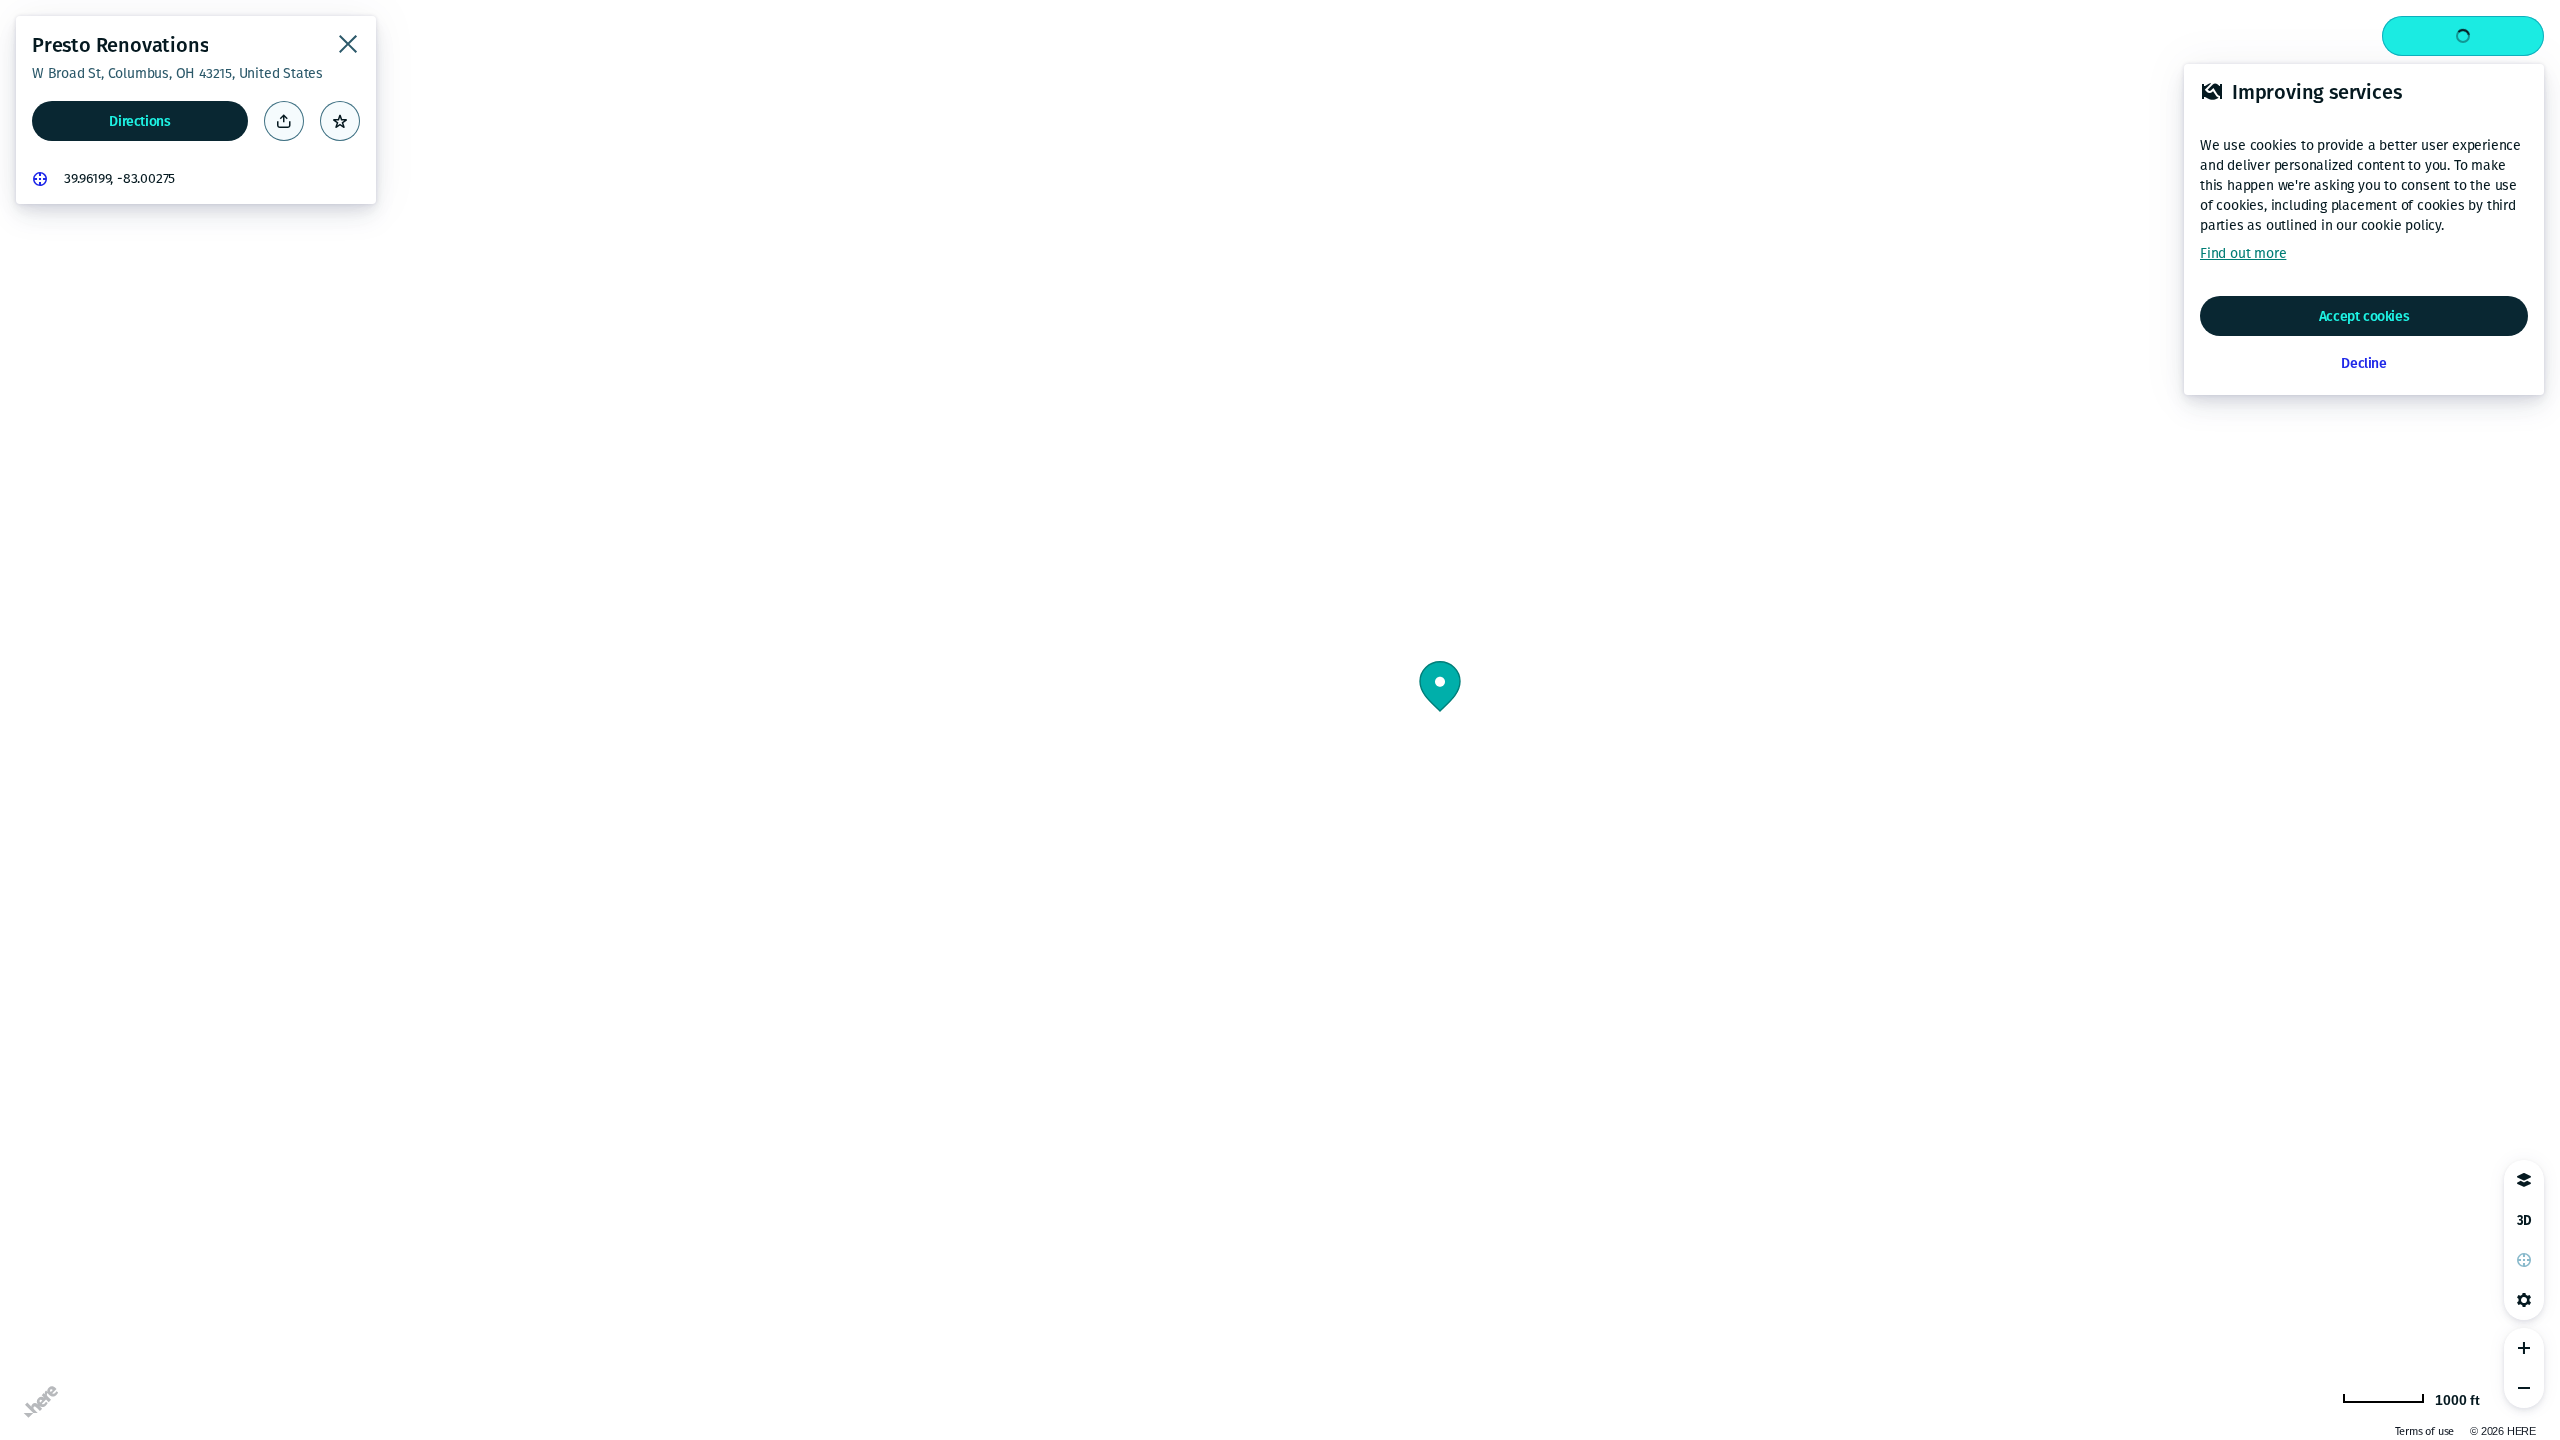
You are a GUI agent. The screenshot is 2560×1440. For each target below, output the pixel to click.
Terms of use (2425, 1431)
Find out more (2243, 253)
